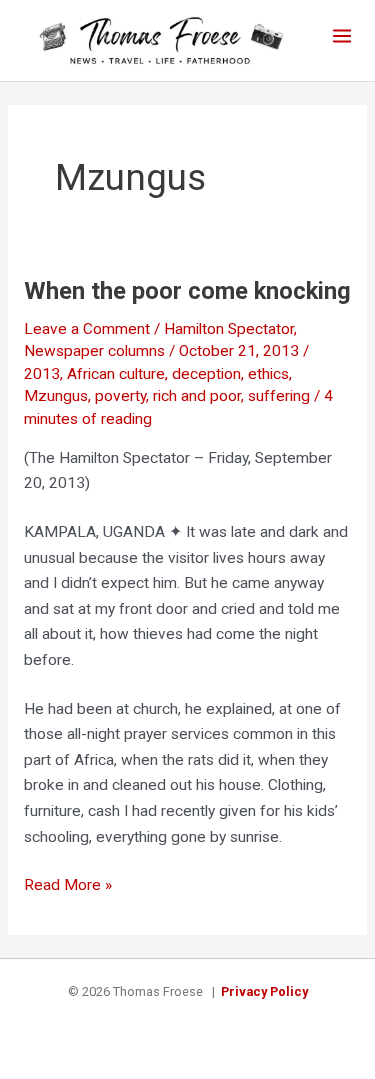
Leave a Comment (87, 329)
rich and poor (197, 396)
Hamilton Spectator (229, 329)
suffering (279, 396)
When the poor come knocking (187, 291)
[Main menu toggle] (342, 35)
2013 (42, 374)
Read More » (68, 887)
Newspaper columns (94, 351)
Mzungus (56, 396)
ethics (268, 374)
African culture (116, 374)
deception (206, 374)
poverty (120, 396)
